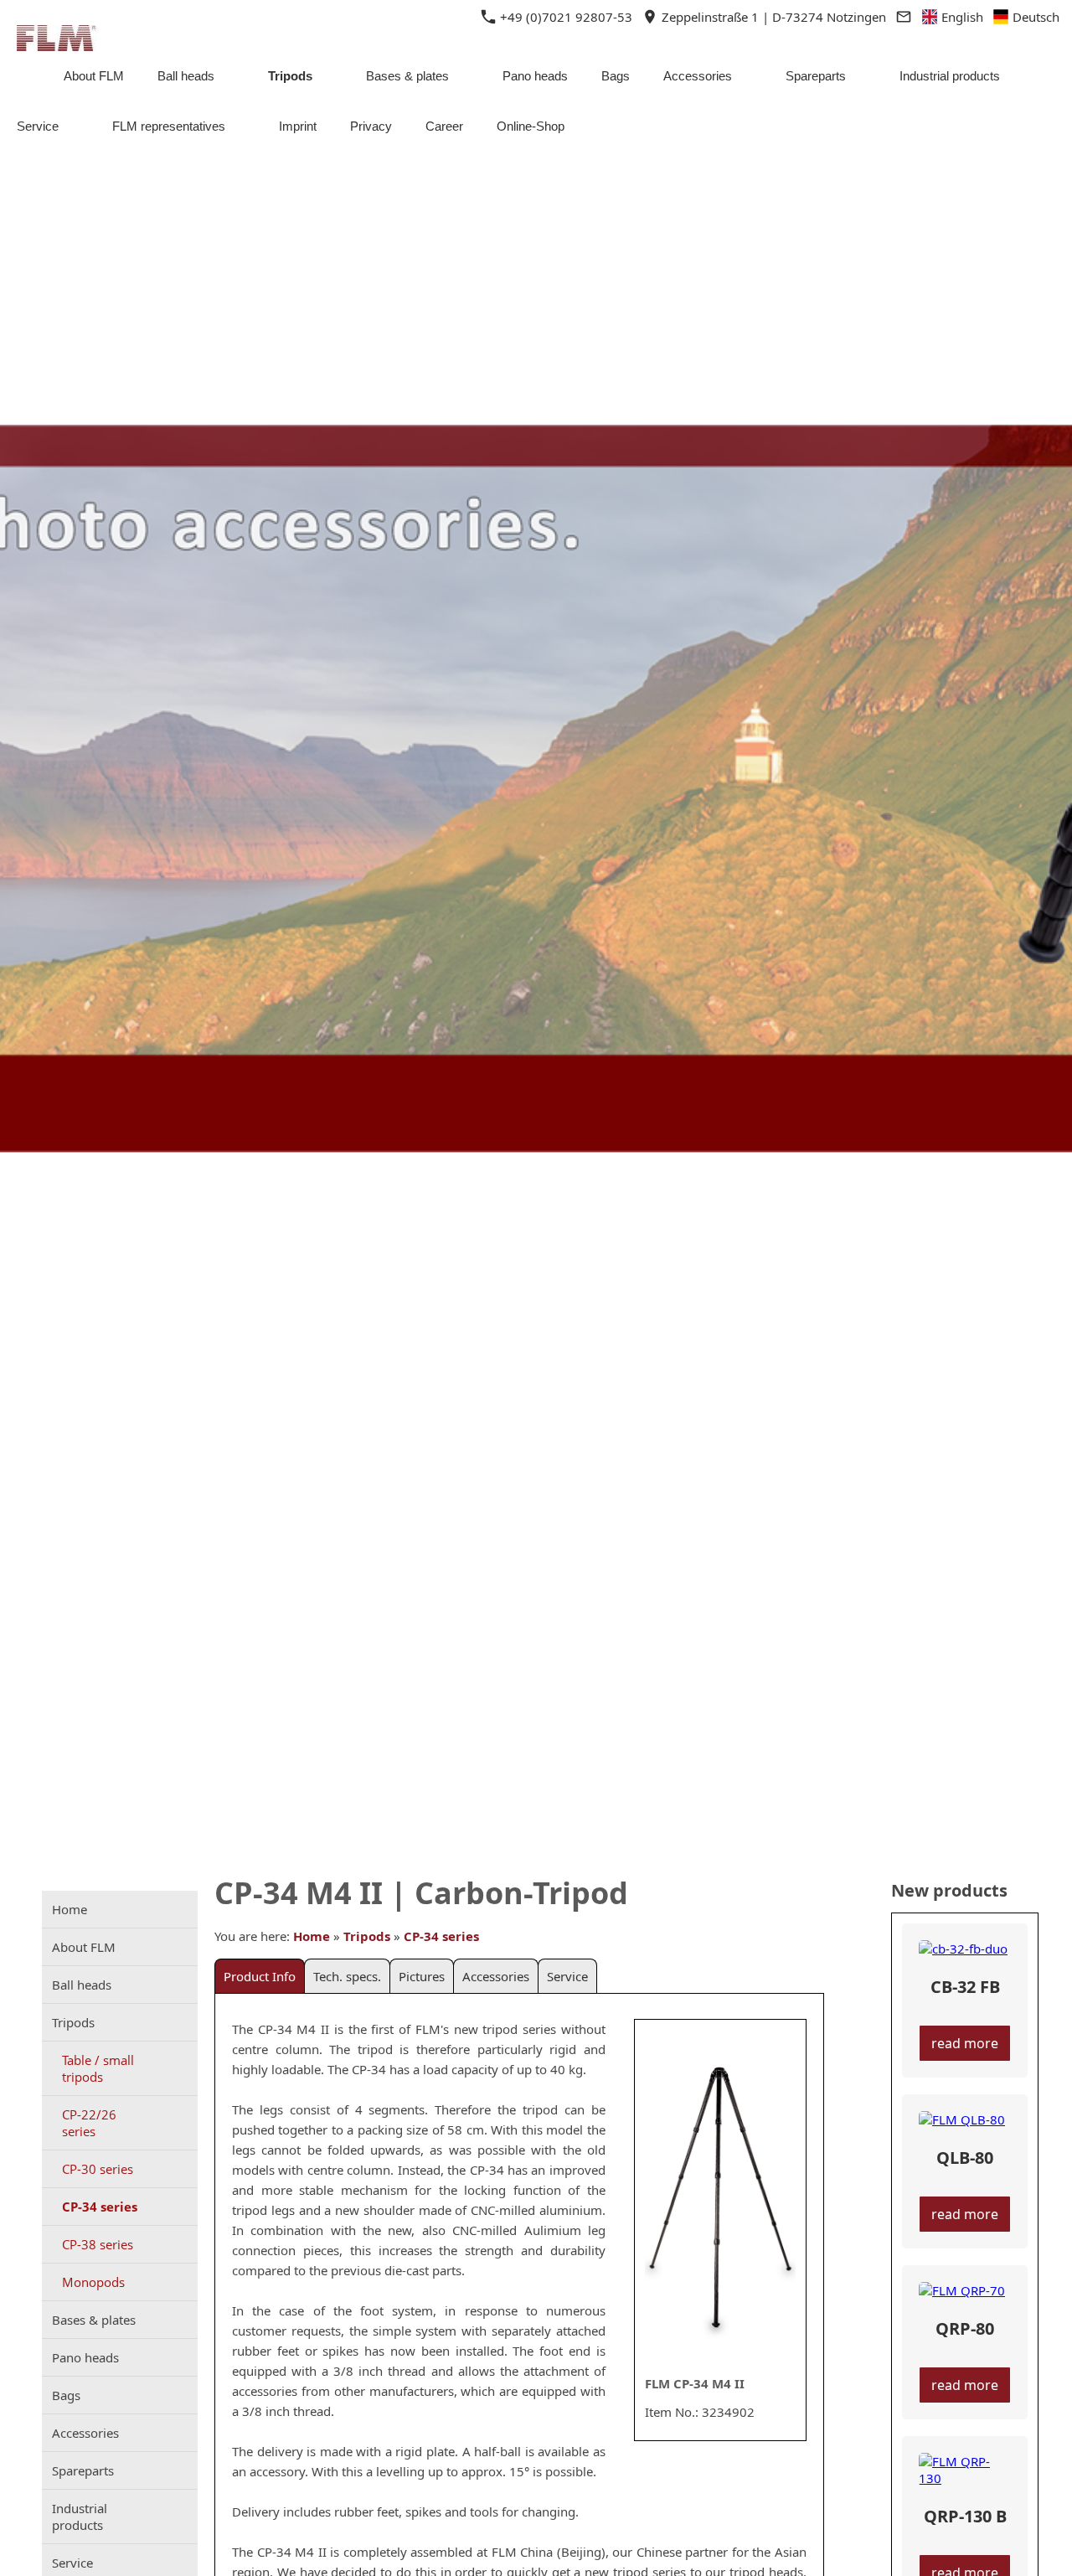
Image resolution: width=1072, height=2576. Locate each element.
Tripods (367, 1936)
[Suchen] (1049, 126)
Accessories (496, 1976)
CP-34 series (441, 1936)
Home (312, 1936)
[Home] (23, 76)
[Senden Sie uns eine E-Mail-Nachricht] (903, 17)
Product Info (260, 1976)
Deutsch (1034, 17)
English (961, 17)
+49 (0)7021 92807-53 (564, 17)
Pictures (422, 1976)
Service (567, 1976)
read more (965, 2043)
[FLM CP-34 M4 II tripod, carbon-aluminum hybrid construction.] (720, 2198)
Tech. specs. (347, 1976)
